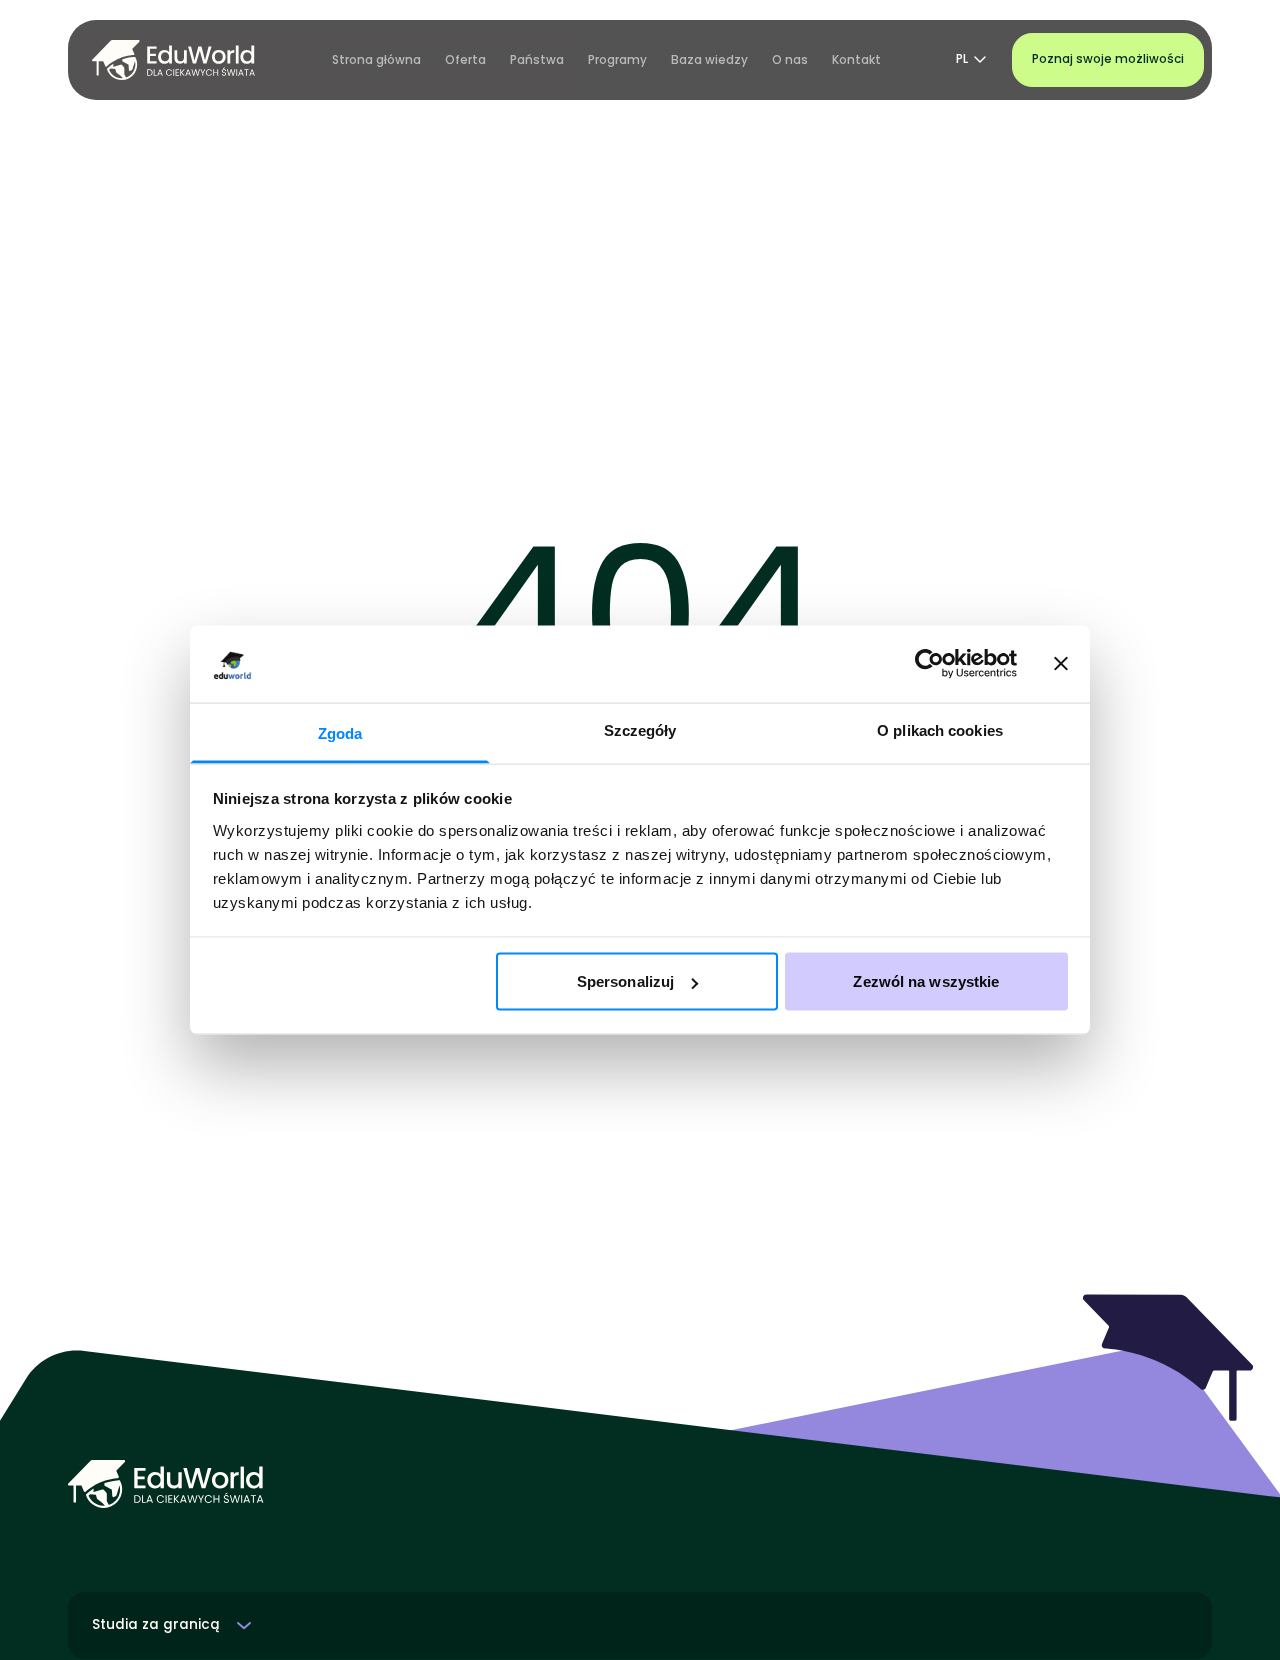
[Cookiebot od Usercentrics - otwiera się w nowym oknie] (929, 664)
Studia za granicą (156, 1625)
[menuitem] (376, 60)
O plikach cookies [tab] (940, 729)
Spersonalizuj (625, 981)
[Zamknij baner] (1061, 664)
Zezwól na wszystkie (926, 981)
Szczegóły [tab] (640, 729)
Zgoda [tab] (340, 732)
